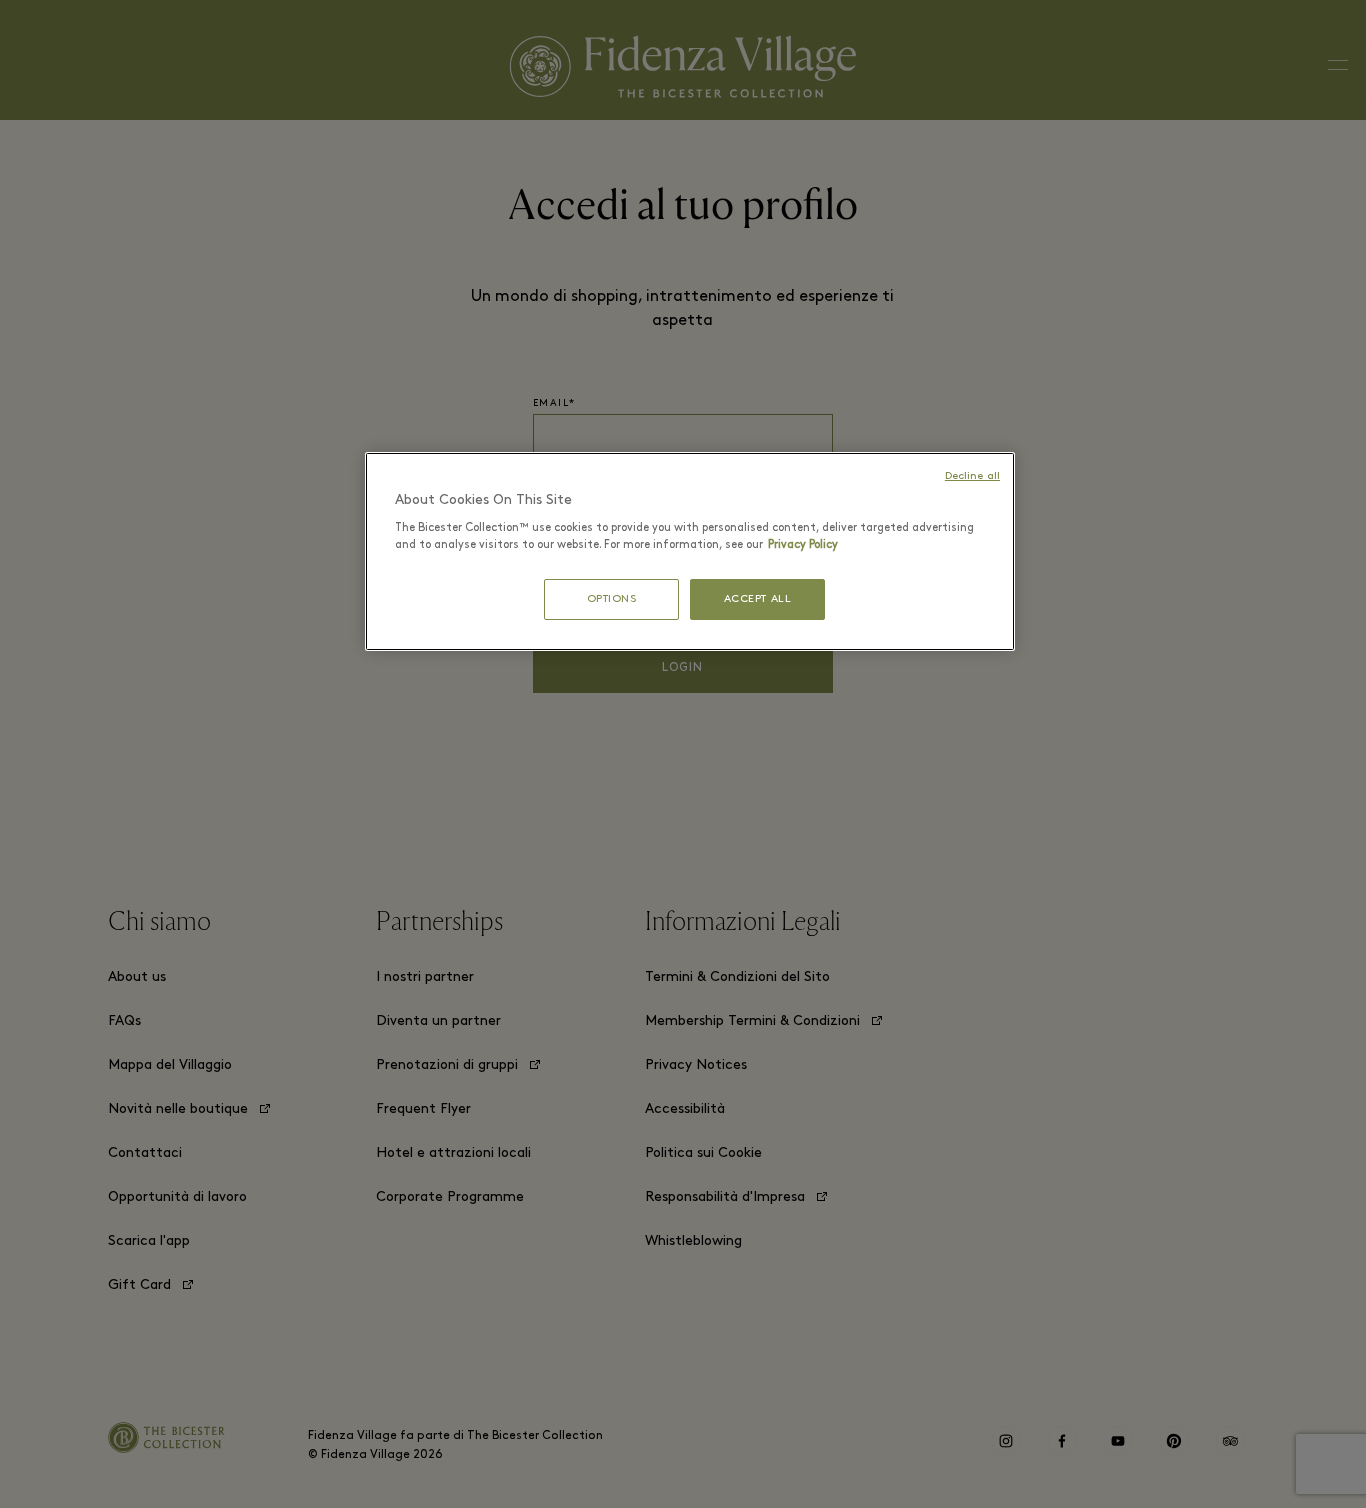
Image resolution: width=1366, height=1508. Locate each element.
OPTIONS (612, 599)
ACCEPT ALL (758, 599)
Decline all (972, 476)
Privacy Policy (803, 545)
